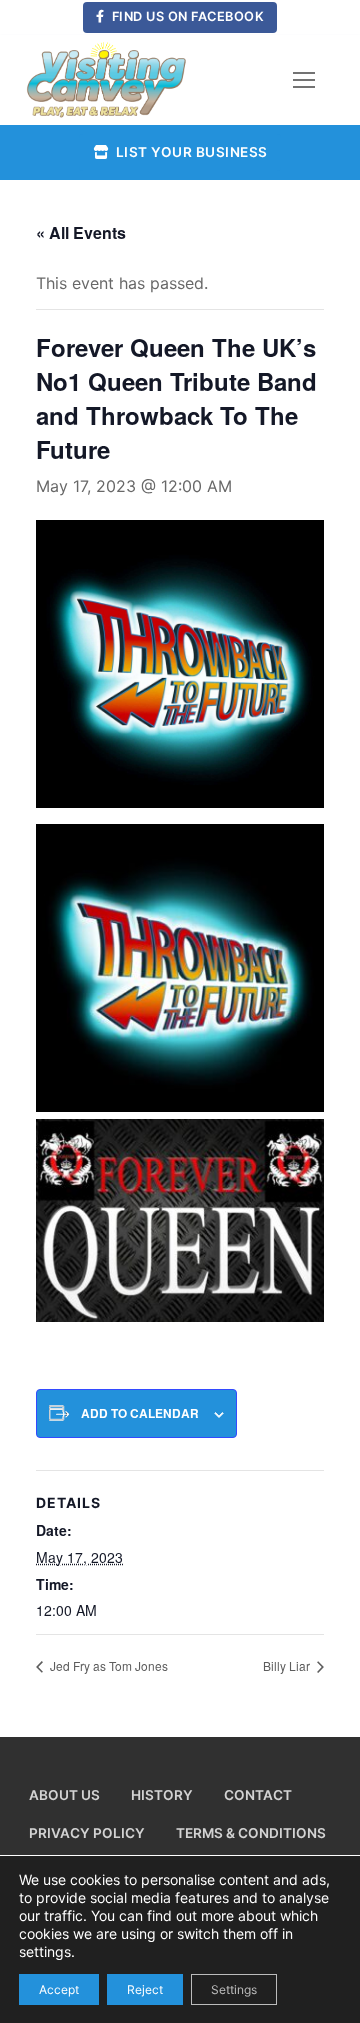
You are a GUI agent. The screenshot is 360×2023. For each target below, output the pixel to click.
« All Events (81, 232)
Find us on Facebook (186, 16)
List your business (190, 152)
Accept (59, 1988)
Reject (145, 1988)
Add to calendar (140, 1413)
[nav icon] (304, 80)
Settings (234, 1988)
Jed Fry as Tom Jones (107, 1665)
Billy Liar (288, 1665)
